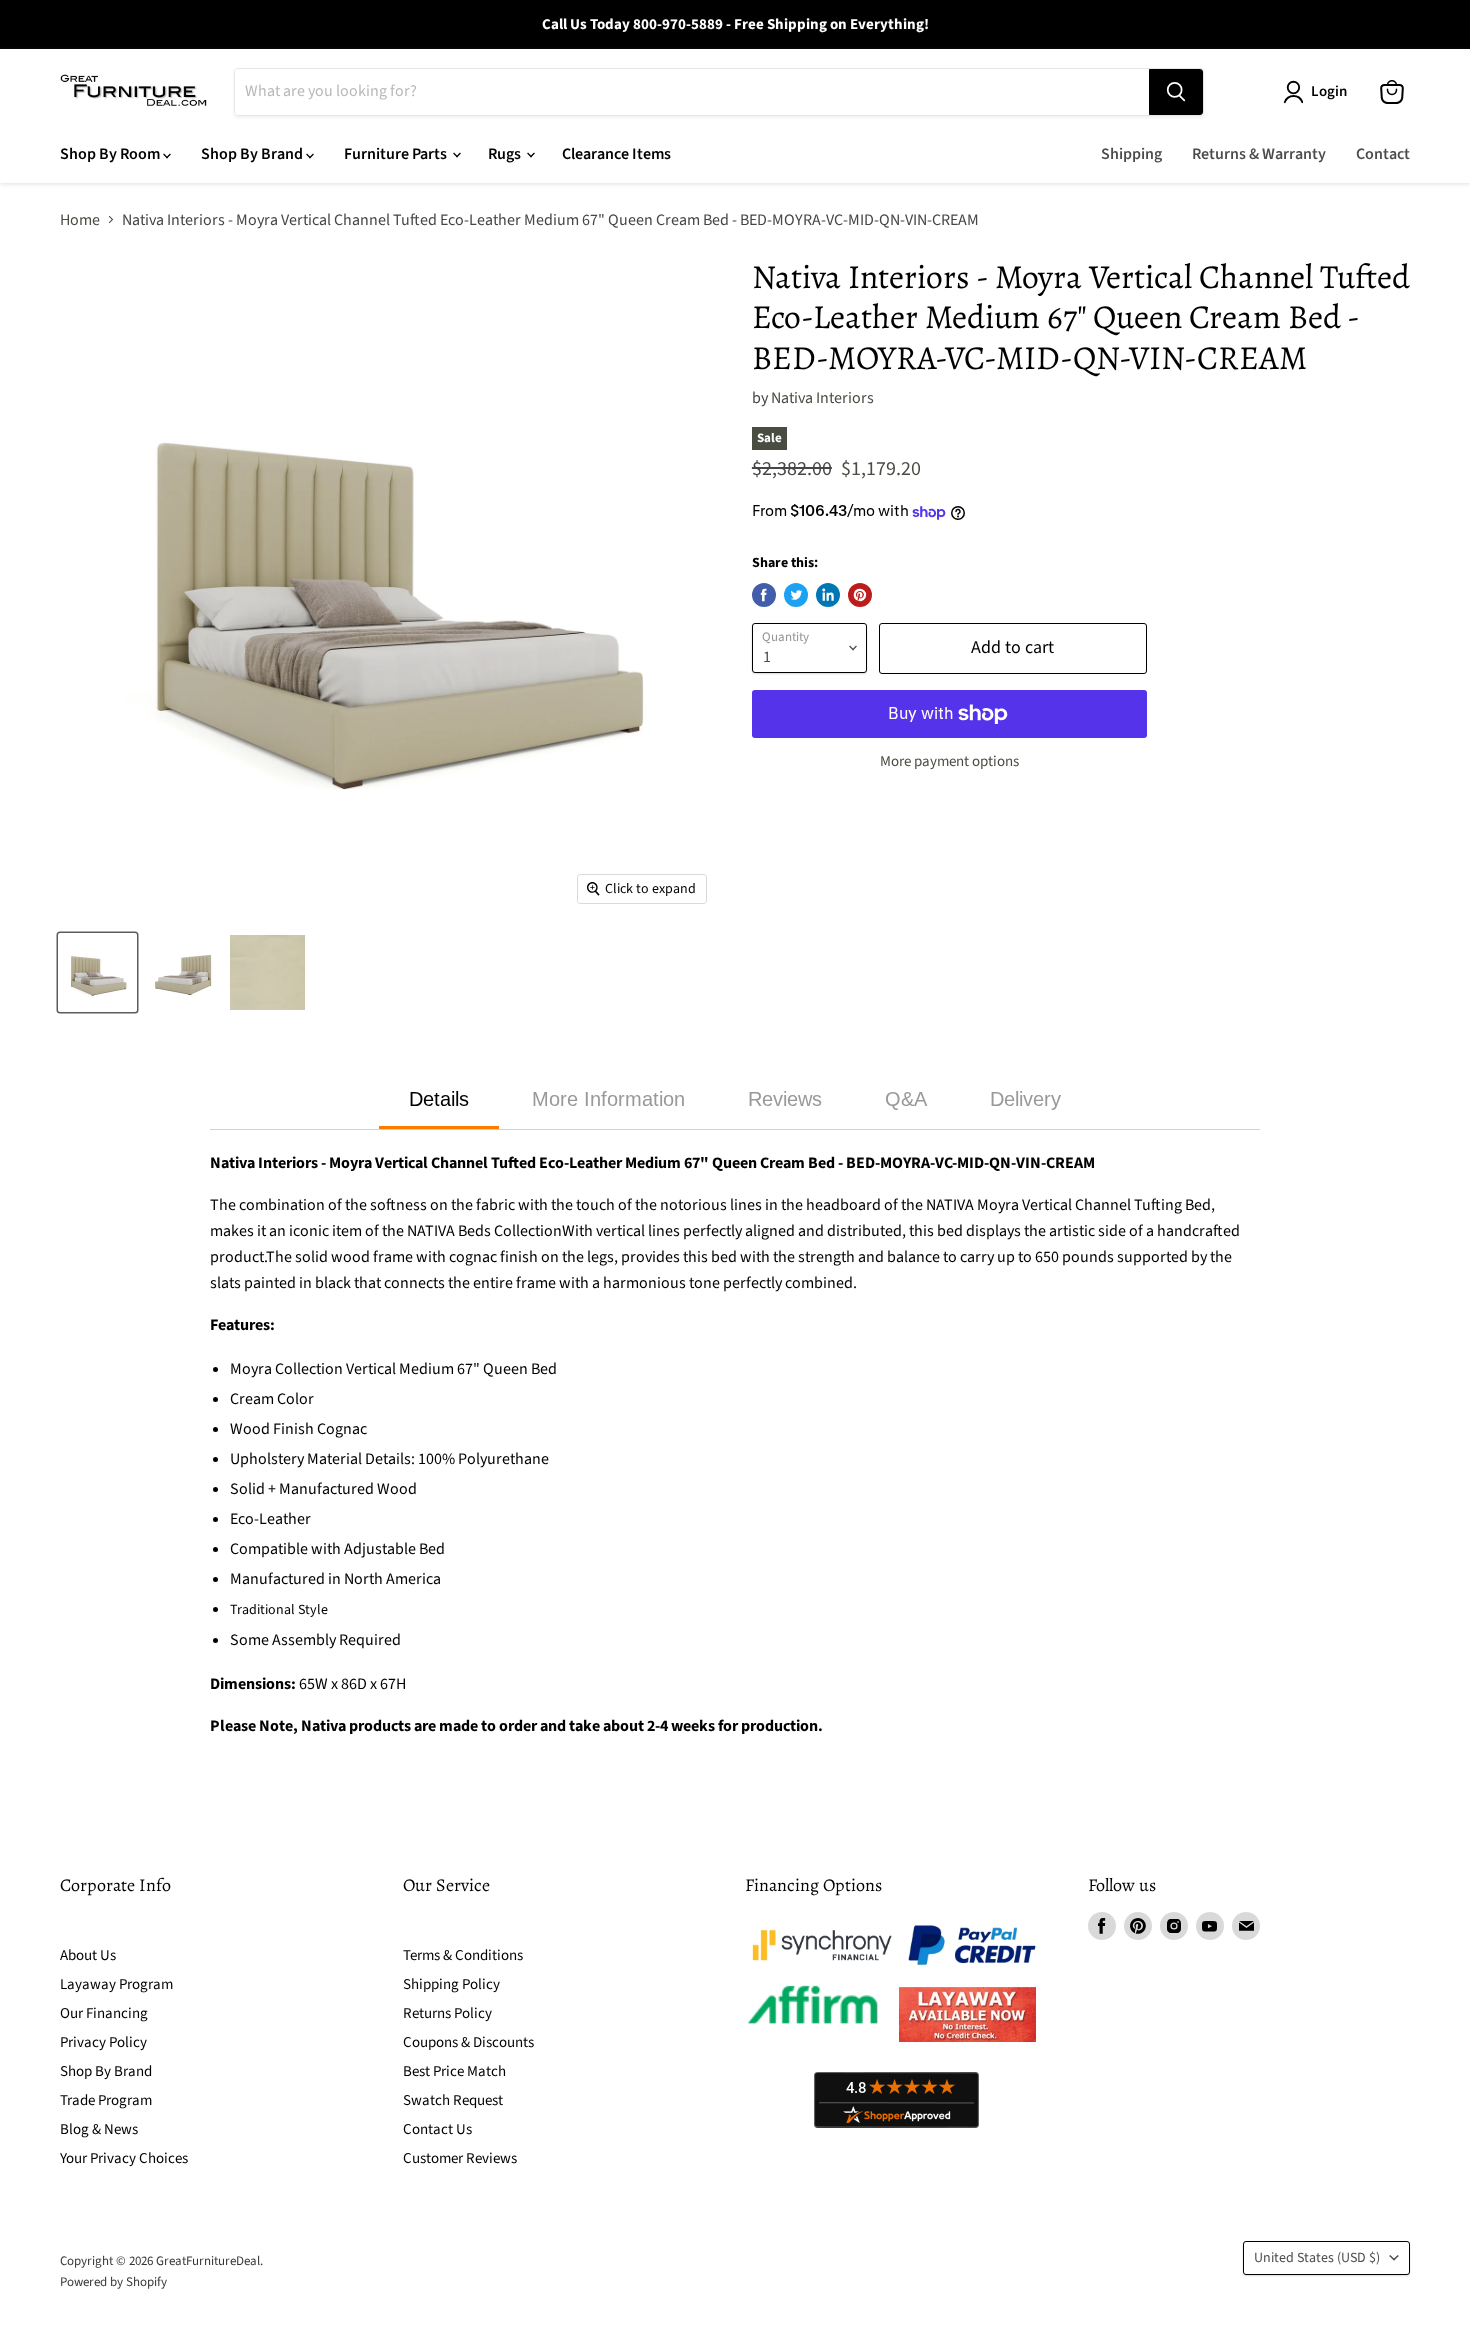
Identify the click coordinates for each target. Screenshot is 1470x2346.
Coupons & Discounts (468, 2042)
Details (439, 1099)
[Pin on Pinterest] (860, 595)
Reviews (785, 1099)
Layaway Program (116, 1984)
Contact (1383, 154)
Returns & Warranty (1259, 154)
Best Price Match (454, 2071)
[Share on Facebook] (764, 595)
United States (1317, 2258)
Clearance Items (616, 154)
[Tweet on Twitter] (796, 595)
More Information (608, 1099)
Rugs (506, 154)
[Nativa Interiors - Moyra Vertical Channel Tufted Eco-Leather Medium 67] (97, 972)
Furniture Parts (397, 154)
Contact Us (437, 2129)
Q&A (906, 1099)
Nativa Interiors (822, 398)
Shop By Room (111, 154)
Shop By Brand (253, 154)
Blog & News (99, 2129)
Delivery (1025, 1099)
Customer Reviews (460, 2158)
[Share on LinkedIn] (828, 595)
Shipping (1131, 154)
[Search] (1176, 92)
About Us (88, 1955)
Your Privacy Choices (124, 2158)
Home (80, 220)
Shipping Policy (451, 1984)
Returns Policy (447, 2013)
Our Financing (104, 2013)
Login (1329, 91)
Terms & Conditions (463, 1955)
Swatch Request (453, 2100)
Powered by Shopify (113, 2282)
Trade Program (106, 2100)
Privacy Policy (103, 2042)
